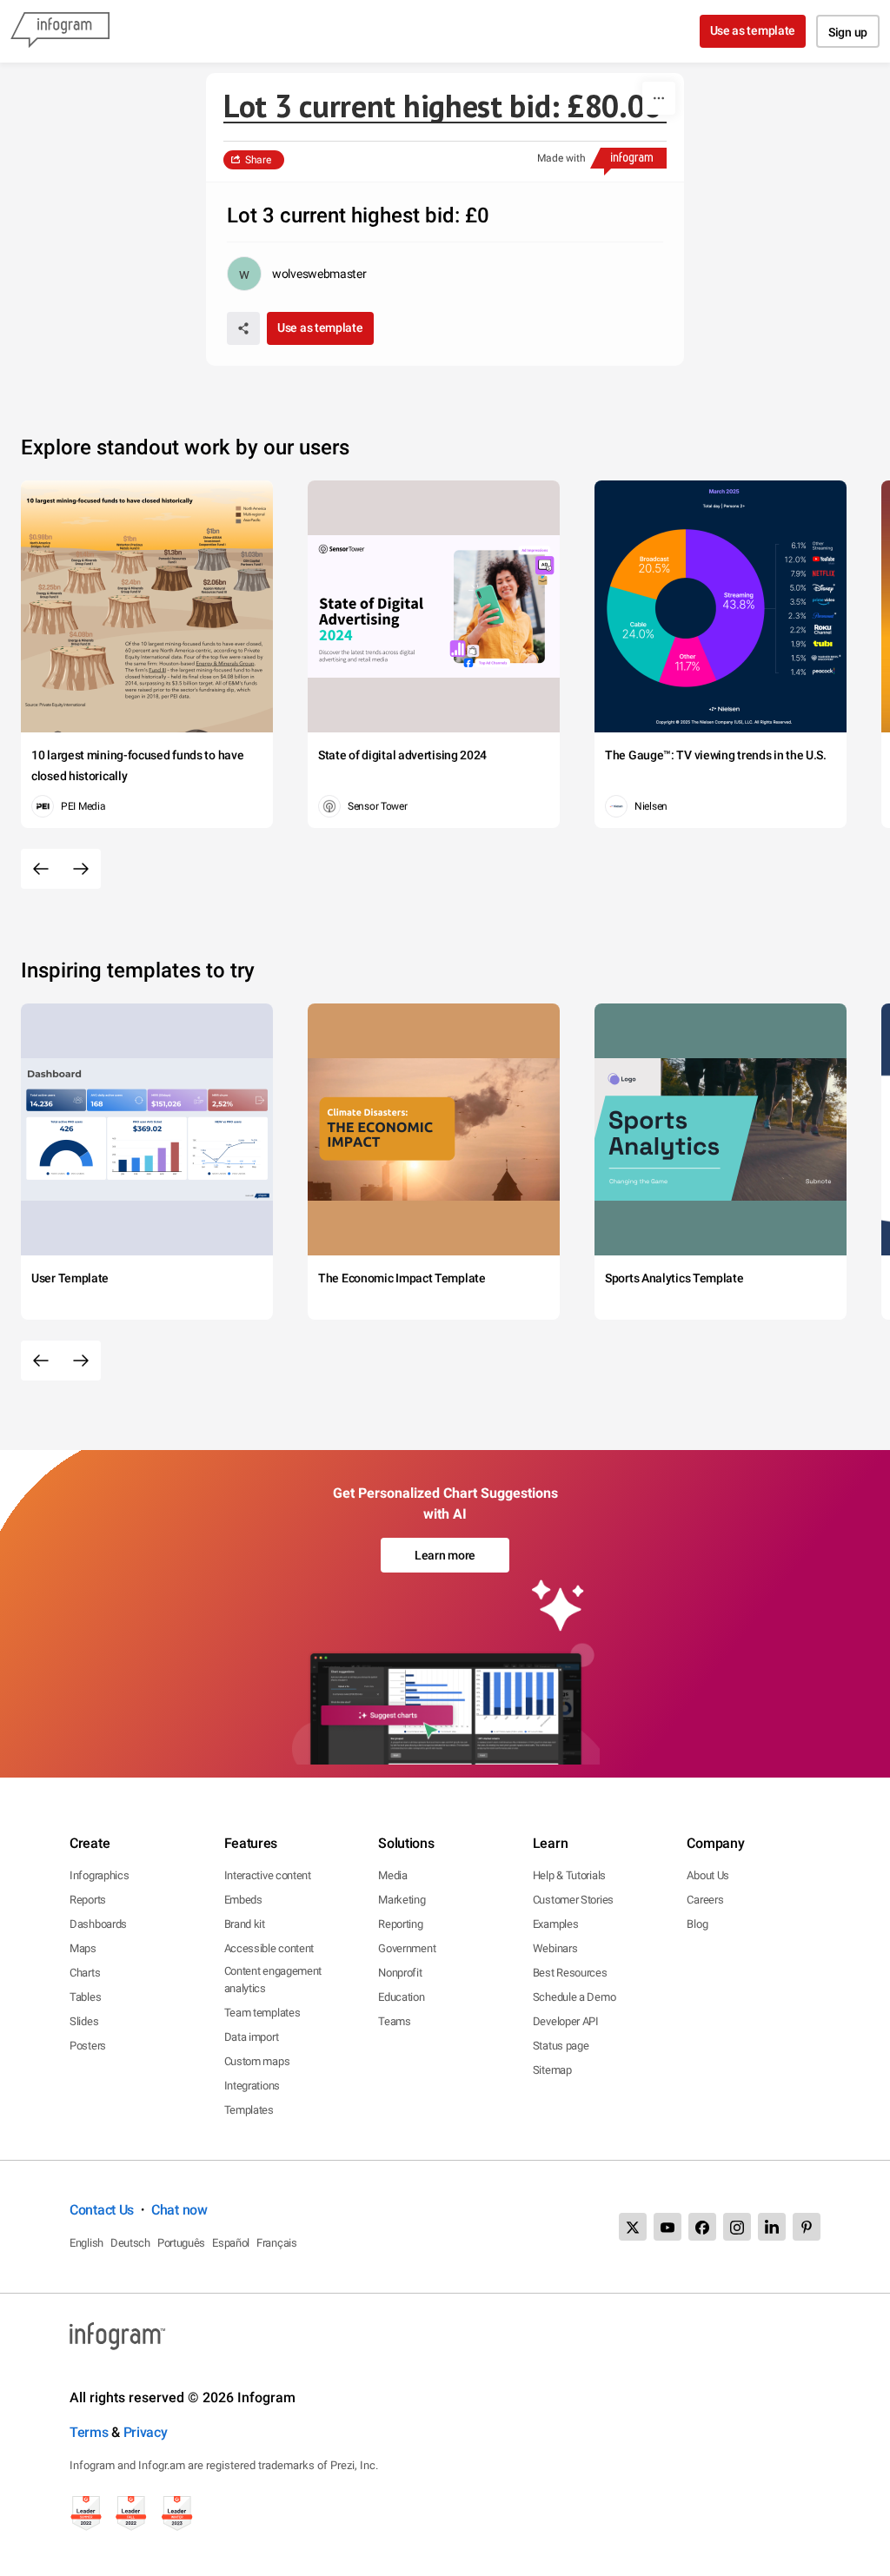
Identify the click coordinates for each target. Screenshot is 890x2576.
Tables (85, 1997)
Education (401, 1997)
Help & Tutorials (569, 1875)
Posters (88, 2046)
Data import (252, 2037)
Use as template (753, 30)
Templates (249, 2110)
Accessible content (269, 1948)
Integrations (252, 2086)
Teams (395, 2021)
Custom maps (257, 2061)
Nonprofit (400, 1973)
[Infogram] (60, 31)
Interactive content (268, 1875)
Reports (88, 1900)
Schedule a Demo (575, 1997)
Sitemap (552, 2070)
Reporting (400, 1924)
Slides (84, 2021)
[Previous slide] (41, 869)
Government (407, 1948)
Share (258, 160)
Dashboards (98, 1924)
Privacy (146, 2432)
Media (393, 1875)
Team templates (262, 2013)
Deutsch (130, 2243)
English (86, 2243)
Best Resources (570, 1973)
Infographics (99, 1875)
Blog (697, 1924)
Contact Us (102, 2210)
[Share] (243, 328)
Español (231, 2243)
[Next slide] (81, 869)
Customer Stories (573, 1900)
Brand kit (245, 1924)
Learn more (445, 1555)
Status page (561, 2046)
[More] (659, 98)
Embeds (243, 1900)
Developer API (566, 2021)
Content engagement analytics (273, 1980)
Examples (556, 1924)
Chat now (179, 2210)
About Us (708, 1875)
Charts (85, 1973)
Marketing (402, 1900)
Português (181, 2243)
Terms (89, 2432)
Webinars (555, 1948)
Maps (83, 1948)
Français (277, 2243)
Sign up (848, 32)
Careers (705, 1900)
